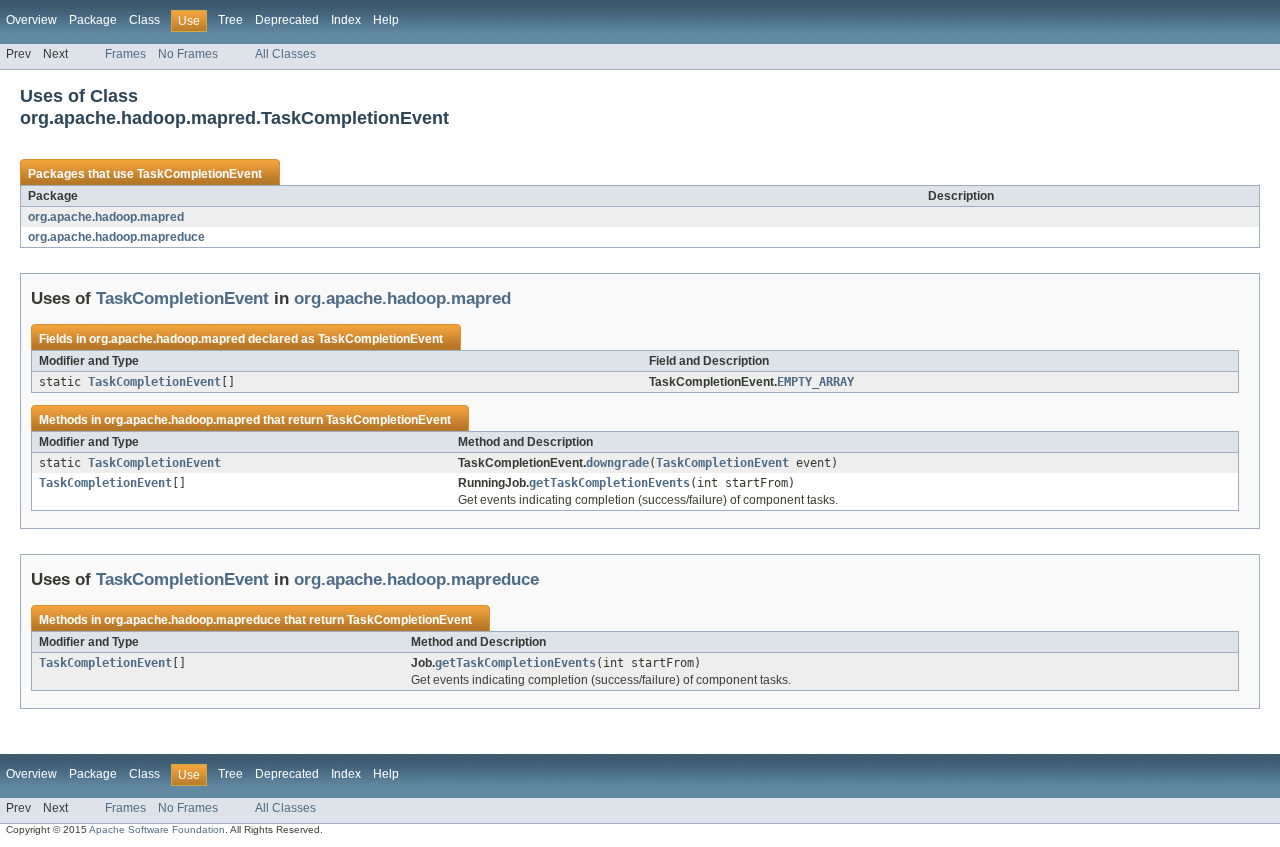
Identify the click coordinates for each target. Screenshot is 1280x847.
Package (93, 20)
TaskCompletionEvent (199, 174)
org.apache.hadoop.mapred (106, 217)
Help (386, 20)
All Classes (285, 54)
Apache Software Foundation (157, 829)
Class (144, 20)
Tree (230, 20)
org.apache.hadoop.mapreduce (116, 237)
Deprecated (287, 20)
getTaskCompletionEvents (609, 483)
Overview (31, 20)
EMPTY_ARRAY (815, 382)
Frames (125, 54)
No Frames (188, 54)
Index (346, 20)
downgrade (617, 463)
